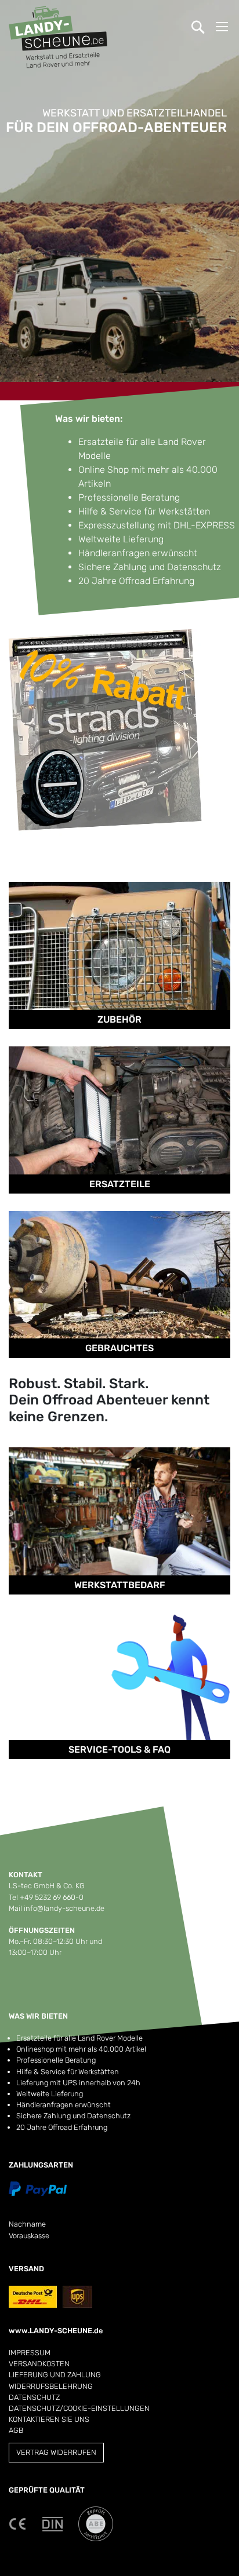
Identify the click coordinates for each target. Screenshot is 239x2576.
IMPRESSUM (30, 2353)
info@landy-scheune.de (64, 1908)
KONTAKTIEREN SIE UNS (49, 2419)
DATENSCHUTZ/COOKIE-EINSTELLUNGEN (79, 2408)
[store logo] (58, 37)
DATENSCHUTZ (34, 2397)
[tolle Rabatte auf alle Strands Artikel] (117, 748)
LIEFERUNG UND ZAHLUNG (55, 2375)
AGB (16, 2430)
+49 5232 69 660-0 (52, 1897)
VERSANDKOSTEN (39, 2364)
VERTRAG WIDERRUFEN (56, 2452)
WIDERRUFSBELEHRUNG (51, 2386)
